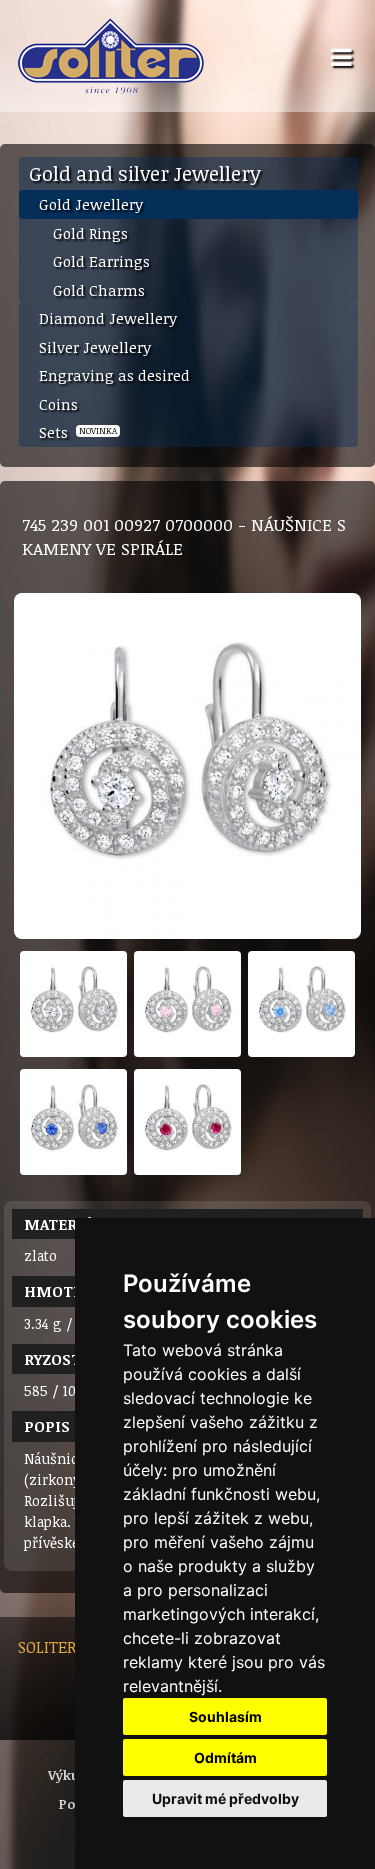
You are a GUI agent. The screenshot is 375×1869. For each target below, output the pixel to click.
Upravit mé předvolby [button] (225, 1798)
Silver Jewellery (95, 347)
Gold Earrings (101, 261)
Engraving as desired (114, 375)
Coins (58, 404)
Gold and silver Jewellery (145, 173)
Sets (78, 432)
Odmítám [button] (225, 1757)
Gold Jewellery (91, 204)
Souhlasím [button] (225, 1716)
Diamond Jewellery (108, 318)
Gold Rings (90, 233)
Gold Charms (99, 290)
